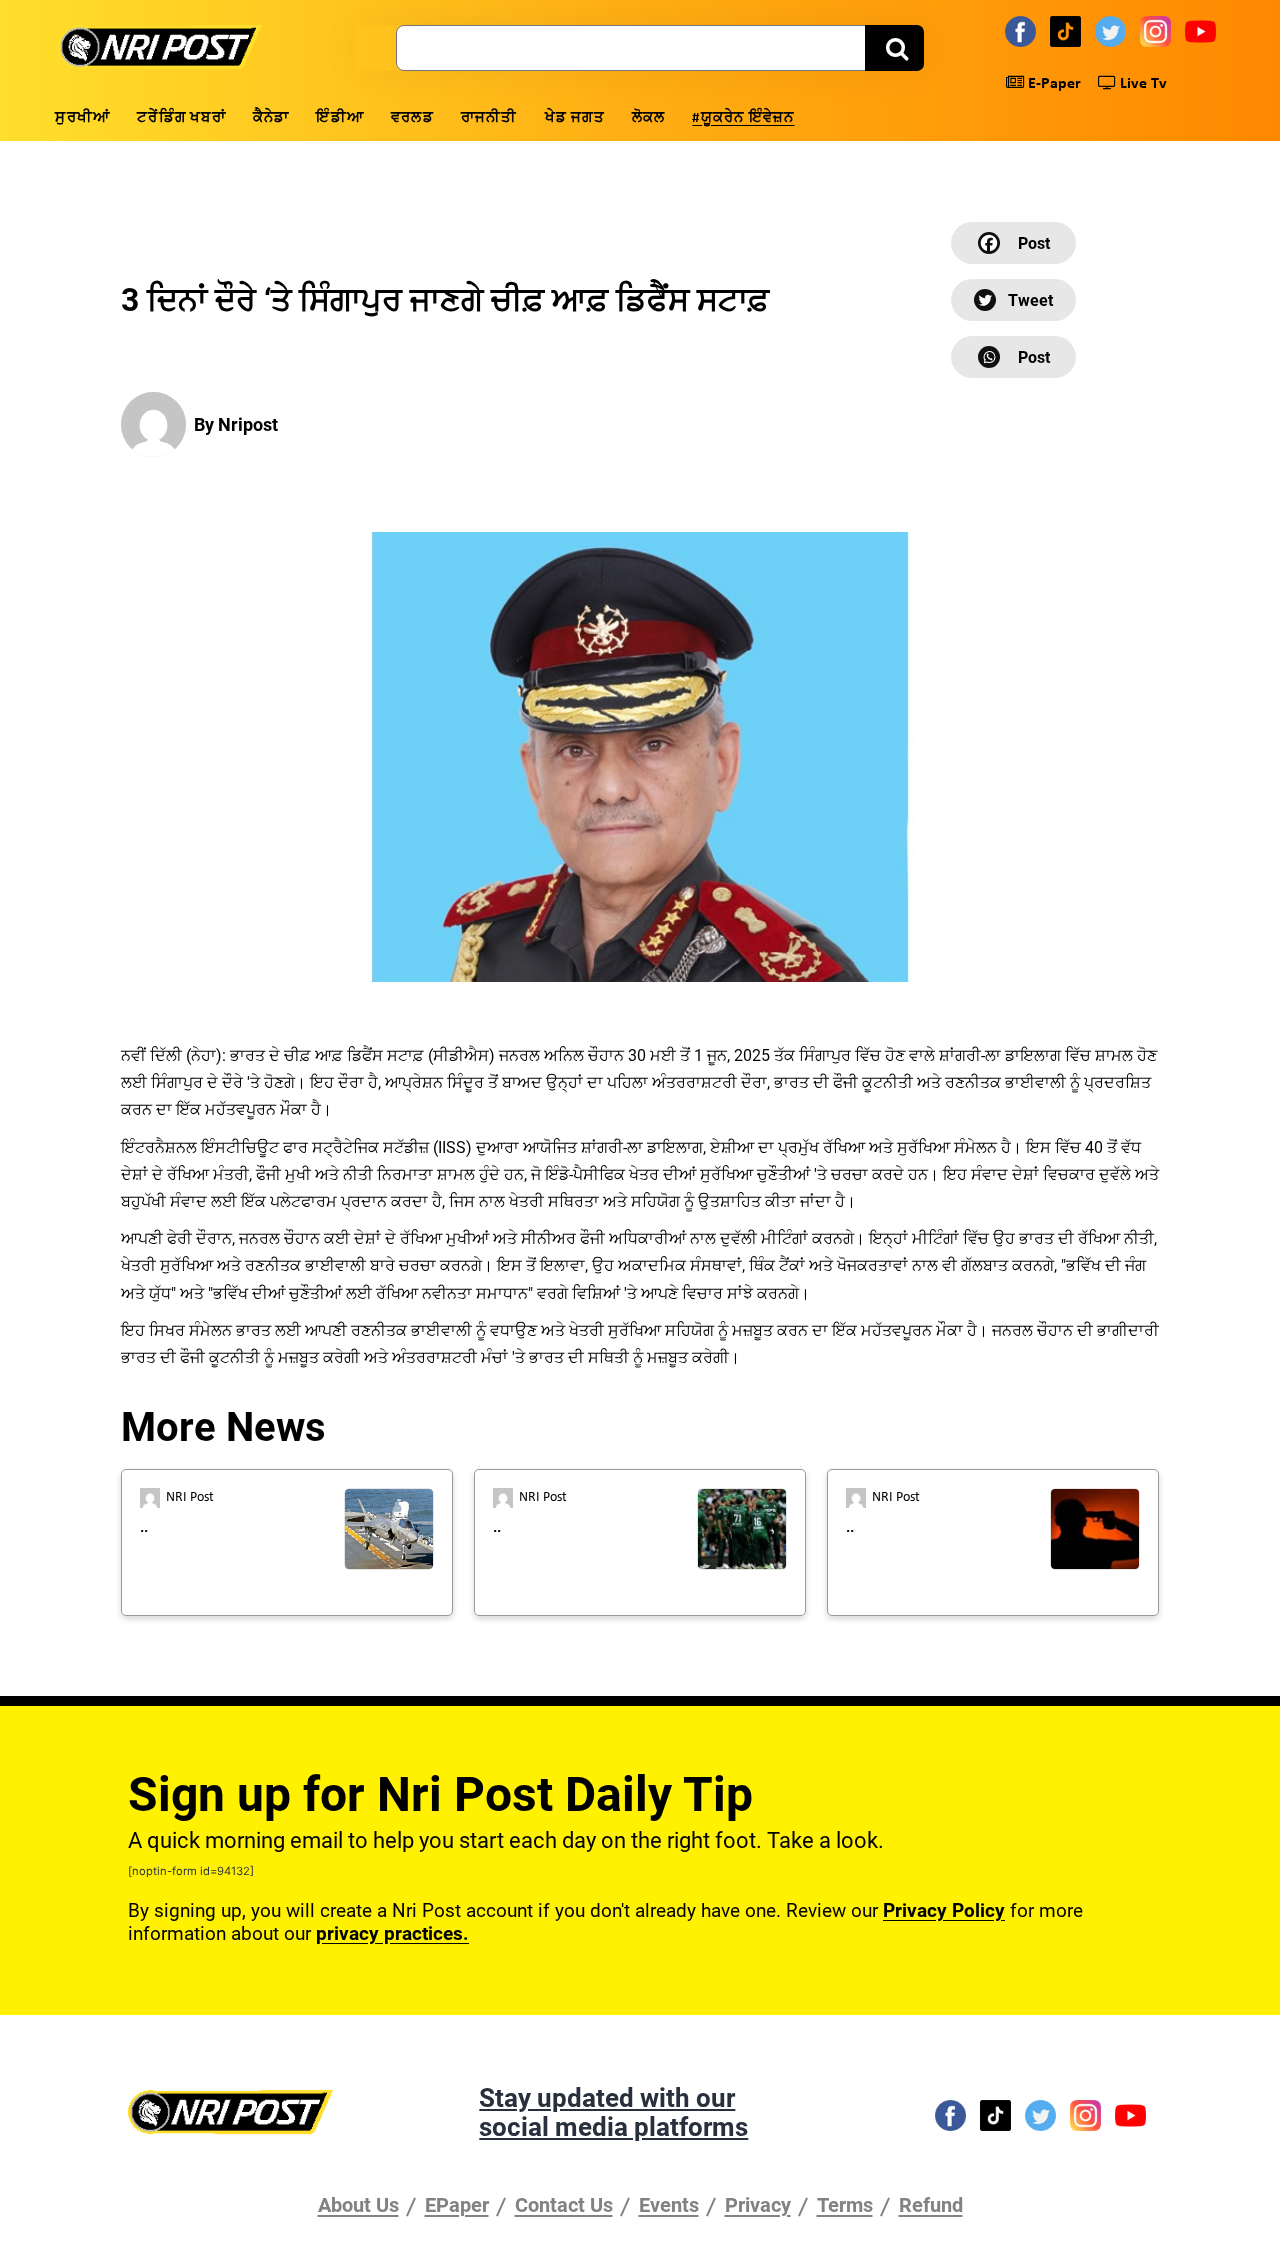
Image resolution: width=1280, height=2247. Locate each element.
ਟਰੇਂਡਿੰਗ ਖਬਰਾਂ (181, 118)
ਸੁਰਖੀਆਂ (82, 118)
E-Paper (1052, 84)
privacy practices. (392, 1933)
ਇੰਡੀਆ (340, 118)
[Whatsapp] (1013, 357)
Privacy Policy (944, 1910)
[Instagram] (1158, 31)
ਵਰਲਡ (412, 118)
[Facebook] (1023, 31)
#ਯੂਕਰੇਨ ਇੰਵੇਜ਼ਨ (743, 118)
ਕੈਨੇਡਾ (271, 118)
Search (894, 48)
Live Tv (1141, 84)
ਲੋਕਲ (649, 118)
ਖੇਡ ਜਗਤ (575, 118)
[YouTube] (1203, 31)
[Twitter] (1113, 31)
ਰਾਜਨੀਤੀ (489, 118)
